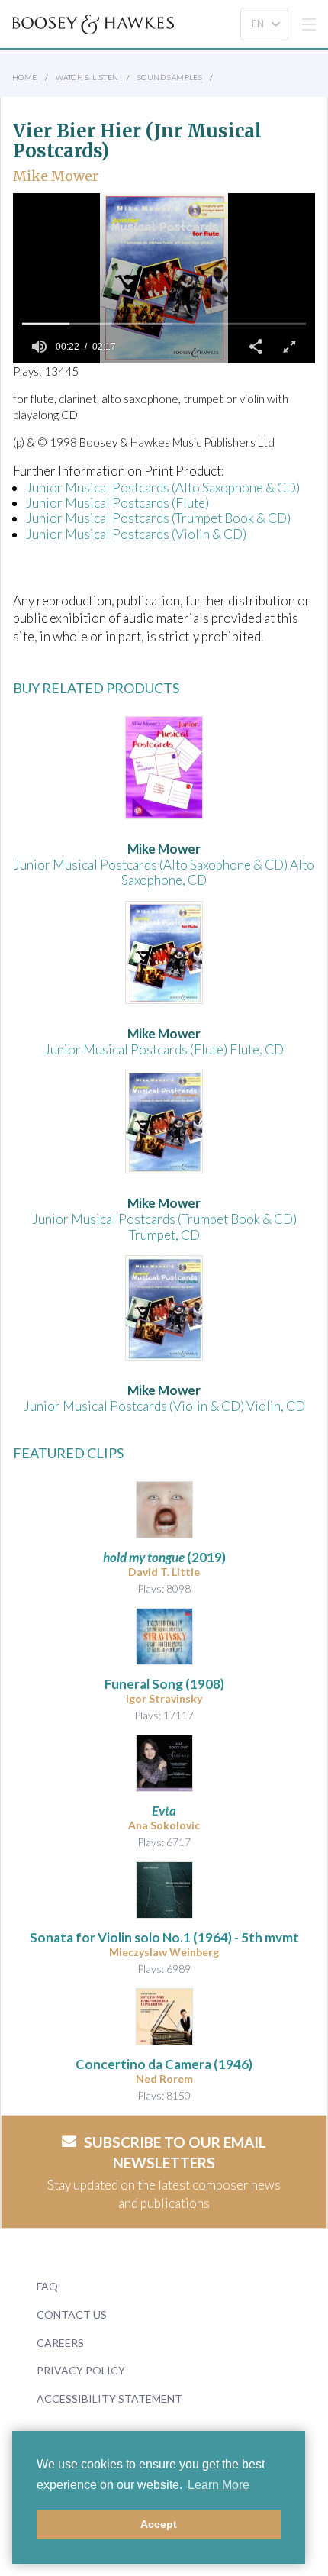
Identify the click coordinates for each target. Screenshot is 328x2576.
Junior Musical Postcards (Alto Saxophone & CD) (163, 487)
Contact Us (72, 2315)
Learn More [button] (219, 2485)
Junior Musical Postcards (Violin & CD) (136, 534)
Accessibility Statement (109, 2398)
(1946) (164, 2064)
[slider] (164, 324)
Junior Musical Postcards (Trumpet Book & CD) (158, 518)
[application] (164, 278)
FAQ (47, 2286)
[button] (256, 347)
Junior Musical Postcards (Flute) (117, 503)
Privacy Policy (81, 2370)
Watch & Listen (87, 77)
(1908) (164, 1684)
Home (25, 77)
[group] (39, 347)
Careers (60, 2343)
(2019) (164, 1557)
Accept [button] (159, 2524)
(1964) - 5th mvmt (164, 1937)
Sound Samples (170, 77)
